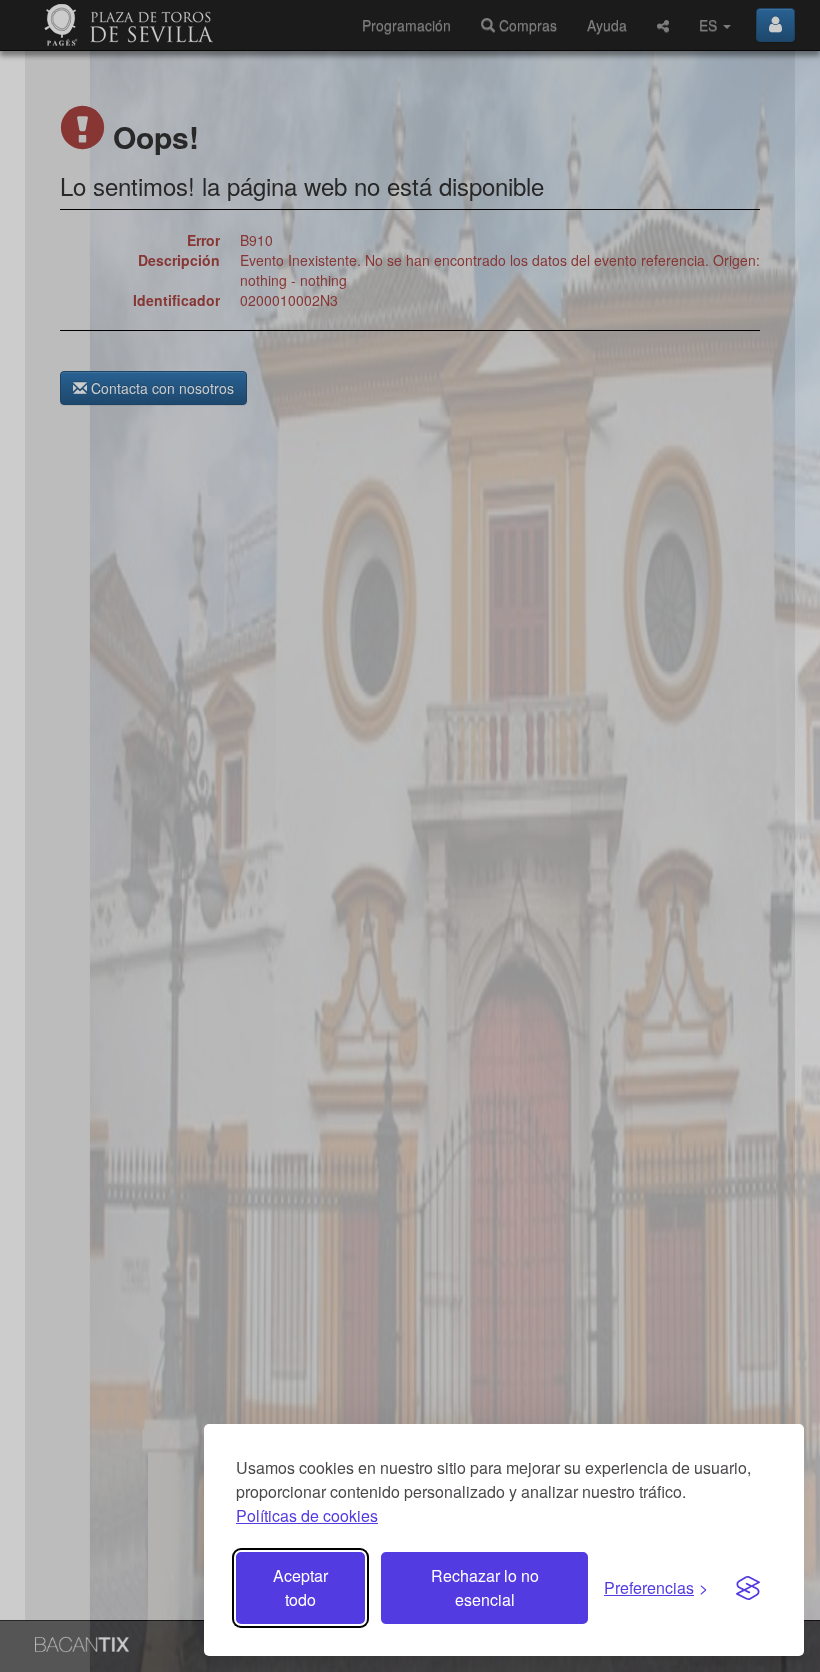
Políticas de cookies (307, 1515)
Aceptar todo (300, 1587)
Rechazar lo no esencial (485, 1587)
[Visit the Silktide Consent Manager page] (748, 1588)
